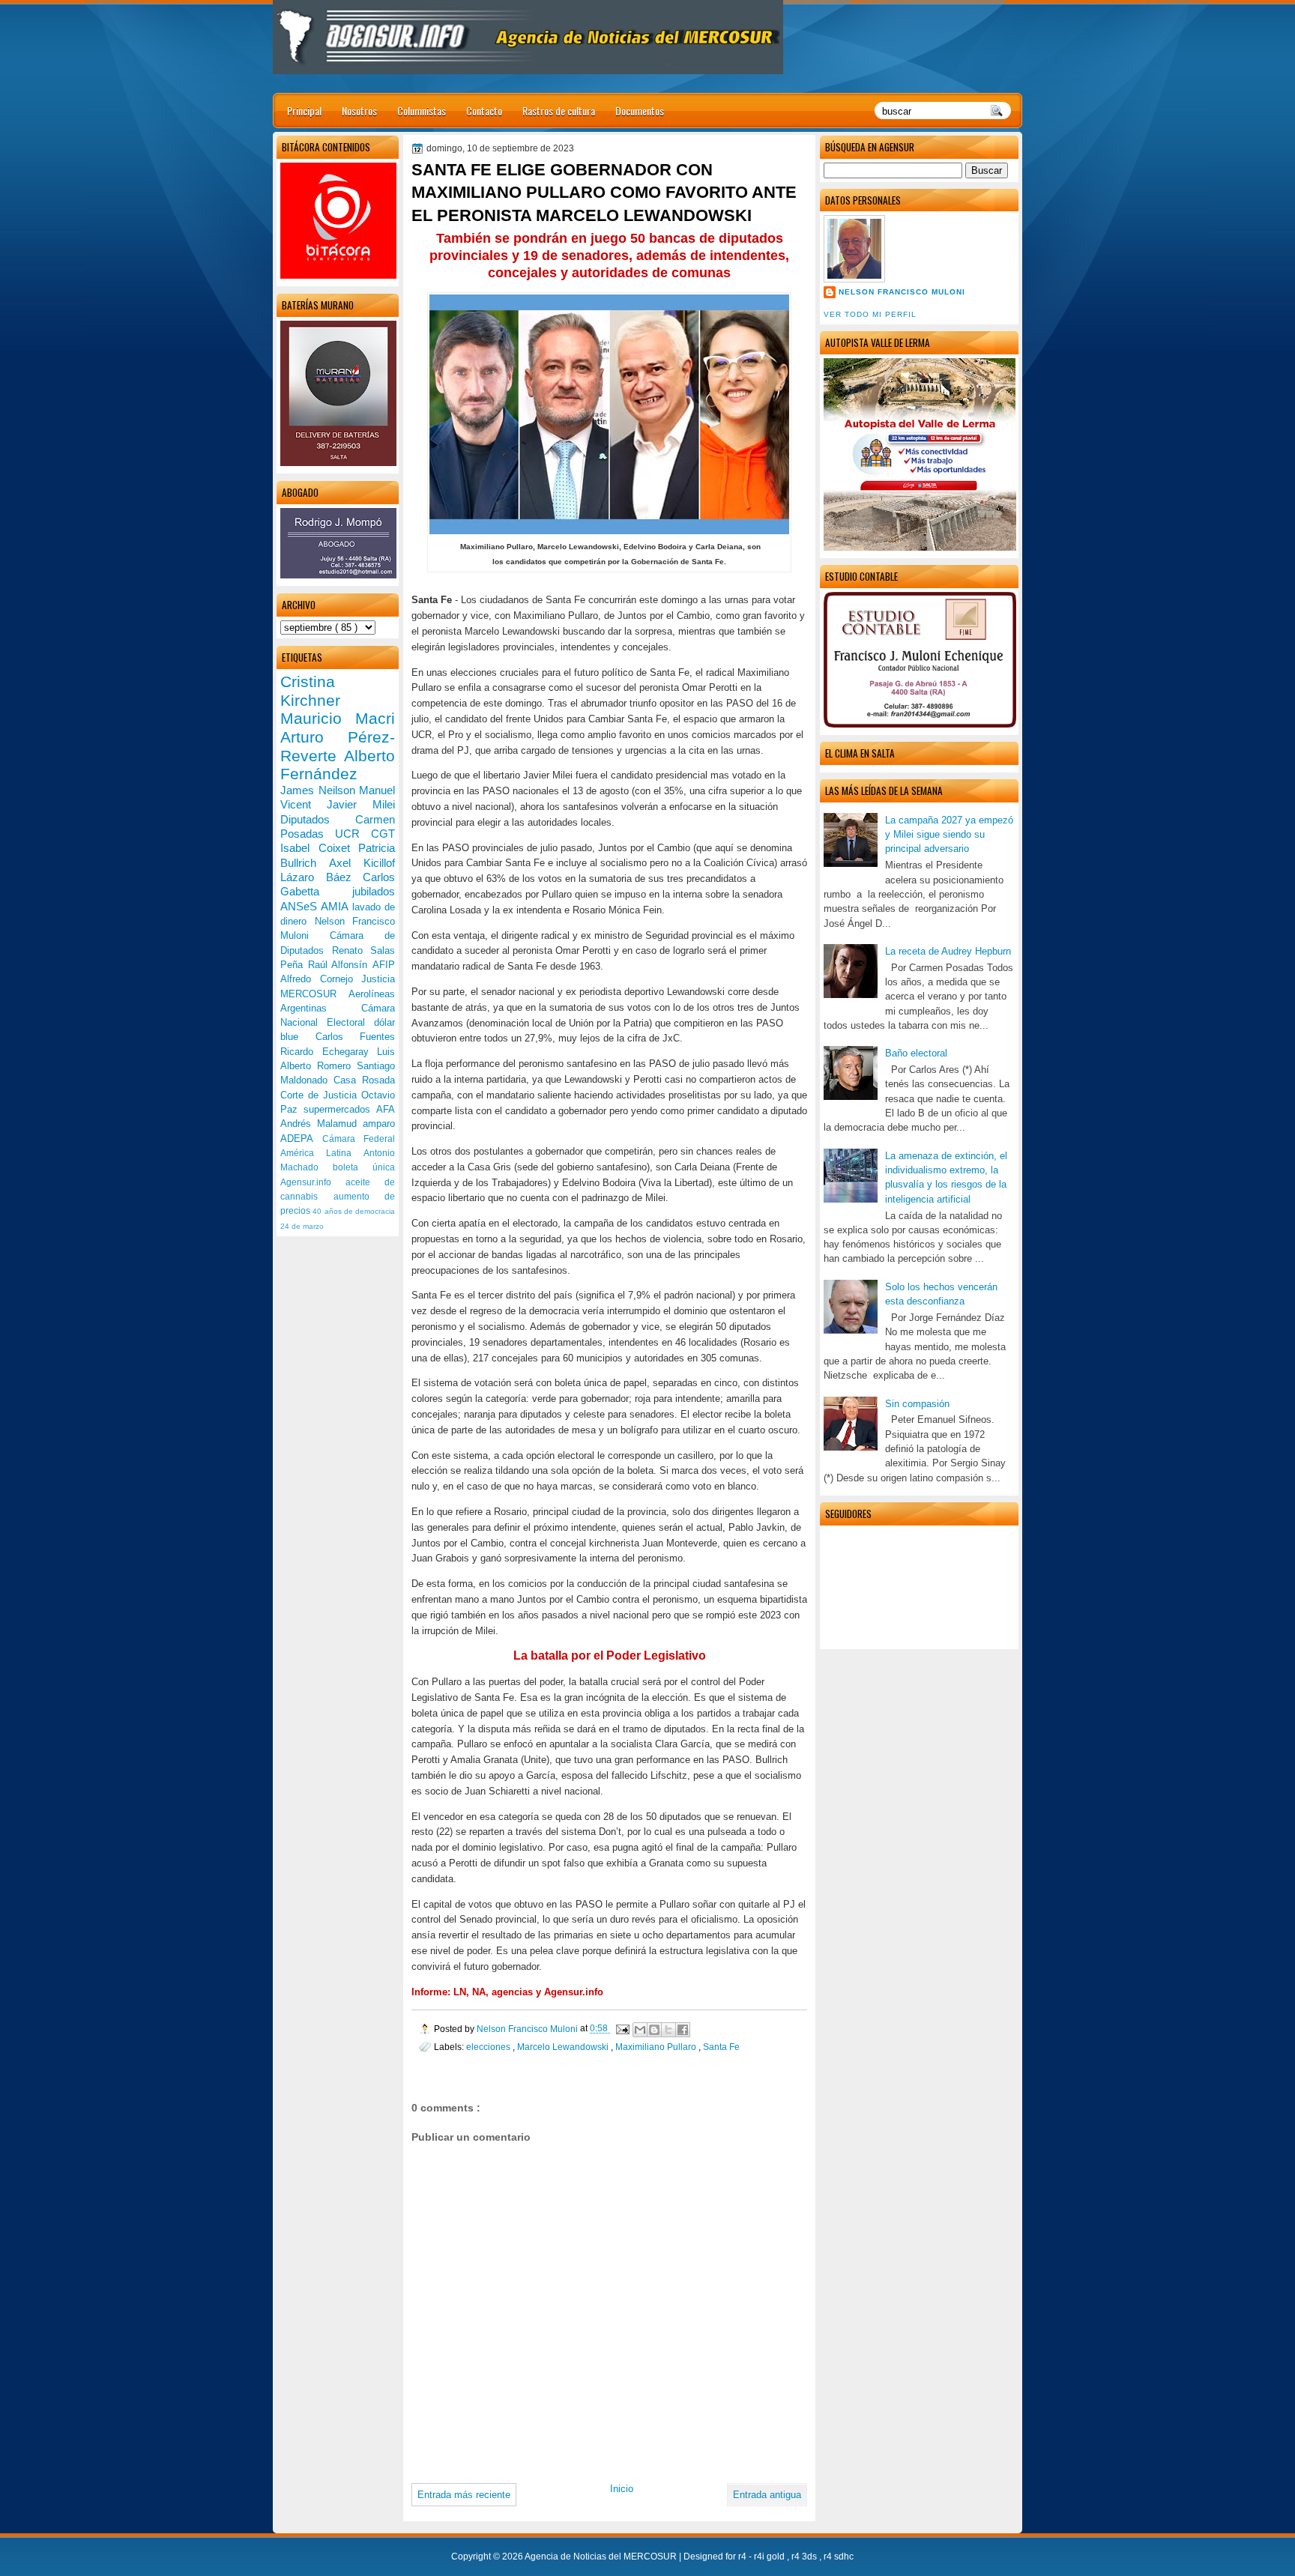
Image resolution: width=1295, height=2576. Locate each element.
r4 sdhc (839, 2557)
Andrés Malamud (322, 1124)
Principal (304, 111)
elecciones (489, 2047)
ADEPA (301, 1139)
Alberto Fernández (338, 765)
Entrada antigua (767, 2495)
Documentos (640, 111)
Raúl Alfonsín (340, 965)
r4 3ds (805, 2557)
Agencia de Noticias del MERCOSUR (602, 2557)
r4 (743, 2557)
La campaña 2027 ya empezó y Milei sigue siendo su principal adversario (949, 835)
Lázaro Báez (322, 877)
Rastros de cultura (559, 111)
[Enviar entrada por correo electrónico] (622, 2029)
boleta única (364, 1167)
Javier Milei (361, 804)
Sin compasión (917, 1404)
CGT (383, 834)
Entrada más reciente (464, 2495)
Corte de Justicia (321, 1095)
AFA (386, 1109)
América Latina (322, 1153)
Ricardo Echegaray (329, 1052)
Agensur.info (313, 1182)
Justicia (378, 979)
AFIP (384, 965)
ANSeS (301, 906)
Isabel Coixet (319, 848)
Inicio (622, 2489)
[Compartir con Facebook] (683, 2030)
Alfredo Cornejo (321, 979)
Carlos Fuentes (356, 1037)
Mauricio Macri (338, 718)
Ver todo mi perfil (870, 314)
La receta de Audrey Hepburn (948, 951)
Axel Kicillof (362, 863)
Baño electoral (916, 1053)
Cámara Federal (359, 1139)
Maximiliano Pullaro (657, 2047)
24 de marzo (302, 1226)
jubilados (374, 891)
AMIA (336, 906)
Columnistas (422, 111)
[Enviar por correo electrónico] (640, 2030)
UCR (353, 834)
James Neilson (320, 790)
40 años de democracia (354, 1211)
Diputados (318, 819)
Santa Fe (721, 2047)
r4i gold (770, 2557)
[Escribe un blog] (654, 2030)
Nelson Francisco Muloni (902, 292)
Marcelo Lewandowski (564, 2047)
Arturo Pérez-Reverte (338, 746)
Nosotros (359, 111)
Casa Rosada (364, 1080)
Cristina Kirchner (310, 691)
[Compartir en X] (668, 2030)
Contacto (484, 111)
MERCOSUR (314, 994)
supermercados (340, 1109)
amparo (379, 1124)
